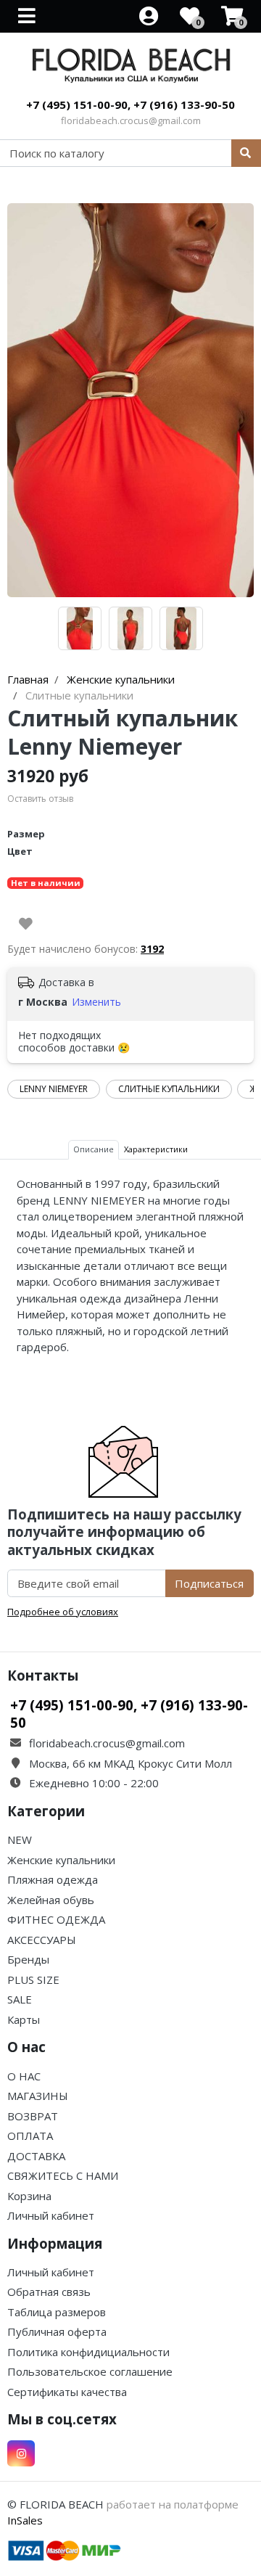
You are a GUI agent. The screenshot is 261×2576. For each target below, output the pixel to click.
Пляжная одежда (53, 1879)
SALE (20, 1999)
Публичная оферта (57, 2331)
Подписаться (209, 1583)
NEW (20, 1839)
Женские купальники (61, 1860)
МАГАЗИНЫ (38, 2096)
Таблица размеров (57, 2312)
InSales (25, 2520)
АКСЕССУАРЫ (42, 1940)
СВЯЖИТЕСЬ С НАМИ (63, 2175)
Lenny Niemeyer (54, 1089)
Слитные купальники (169, 1089)
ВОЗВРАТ (33, 2116)
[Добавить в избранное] (26, 924)
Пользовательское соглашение (90, 2371)
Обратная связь (49, 2292)
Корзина (29, 2196)
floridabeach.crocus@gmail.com (131, 120)
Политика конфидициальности (88, 2352)
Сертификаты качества (67, 2392)
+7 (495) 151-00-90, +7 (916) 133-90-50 (130, 104)
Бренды (28, 1959)
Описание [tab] (94, 1149)
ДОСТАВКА (36, 2156)
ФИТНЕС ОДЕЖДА (56, 1919)
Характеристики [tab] (156, 1149)
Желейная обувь (51, 1900)
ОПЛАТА (30, 2136)
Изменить (96, 1002)
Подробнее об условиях (63, 1612)
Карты (24, 2019)
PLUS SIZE (33, 1980)
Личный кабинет (51, 2215)
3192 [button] (152, 949)
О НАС (24, 2076)
